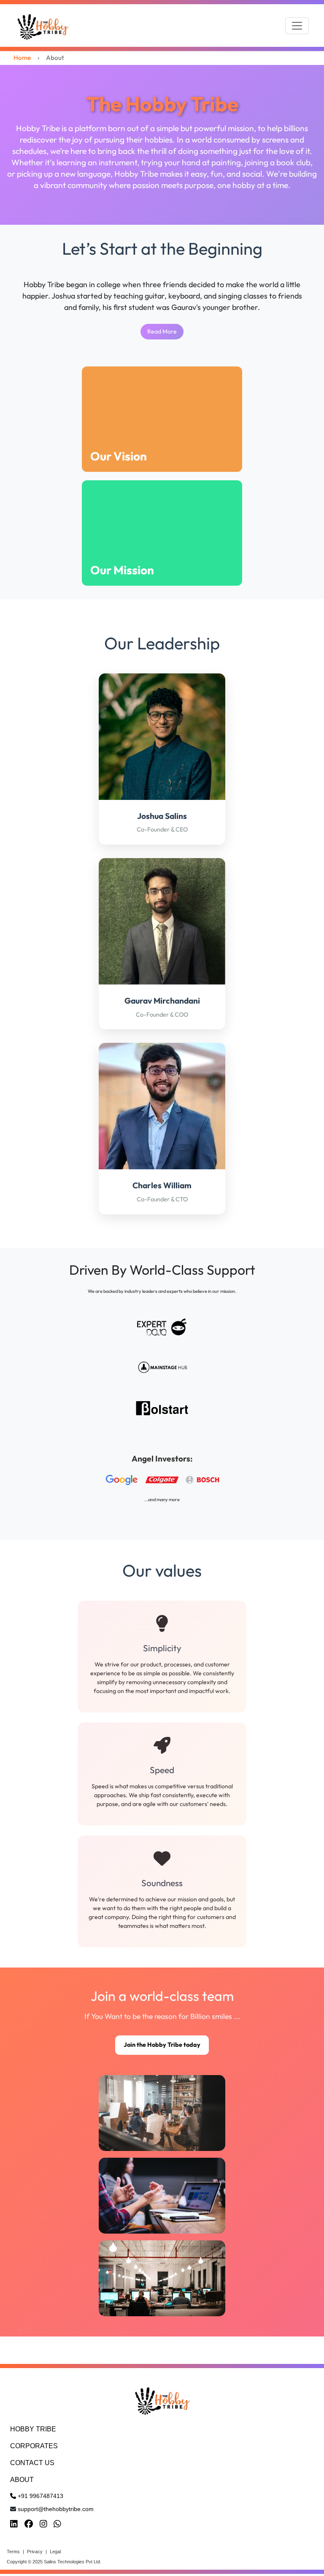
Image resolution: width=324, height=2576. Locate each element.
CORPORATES (34, 2446)
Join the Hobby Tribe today (162, 2045)
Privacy (35, 2552)
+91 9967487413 (40, 2496)
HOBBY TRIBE (33, 2429)
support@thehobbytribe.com (56, 2509)
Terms (13, 2552)
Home (22, 58)
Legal (55, 2552)
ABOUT (22, 2480)
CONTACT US (32, 2463)
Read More (162, 331)
